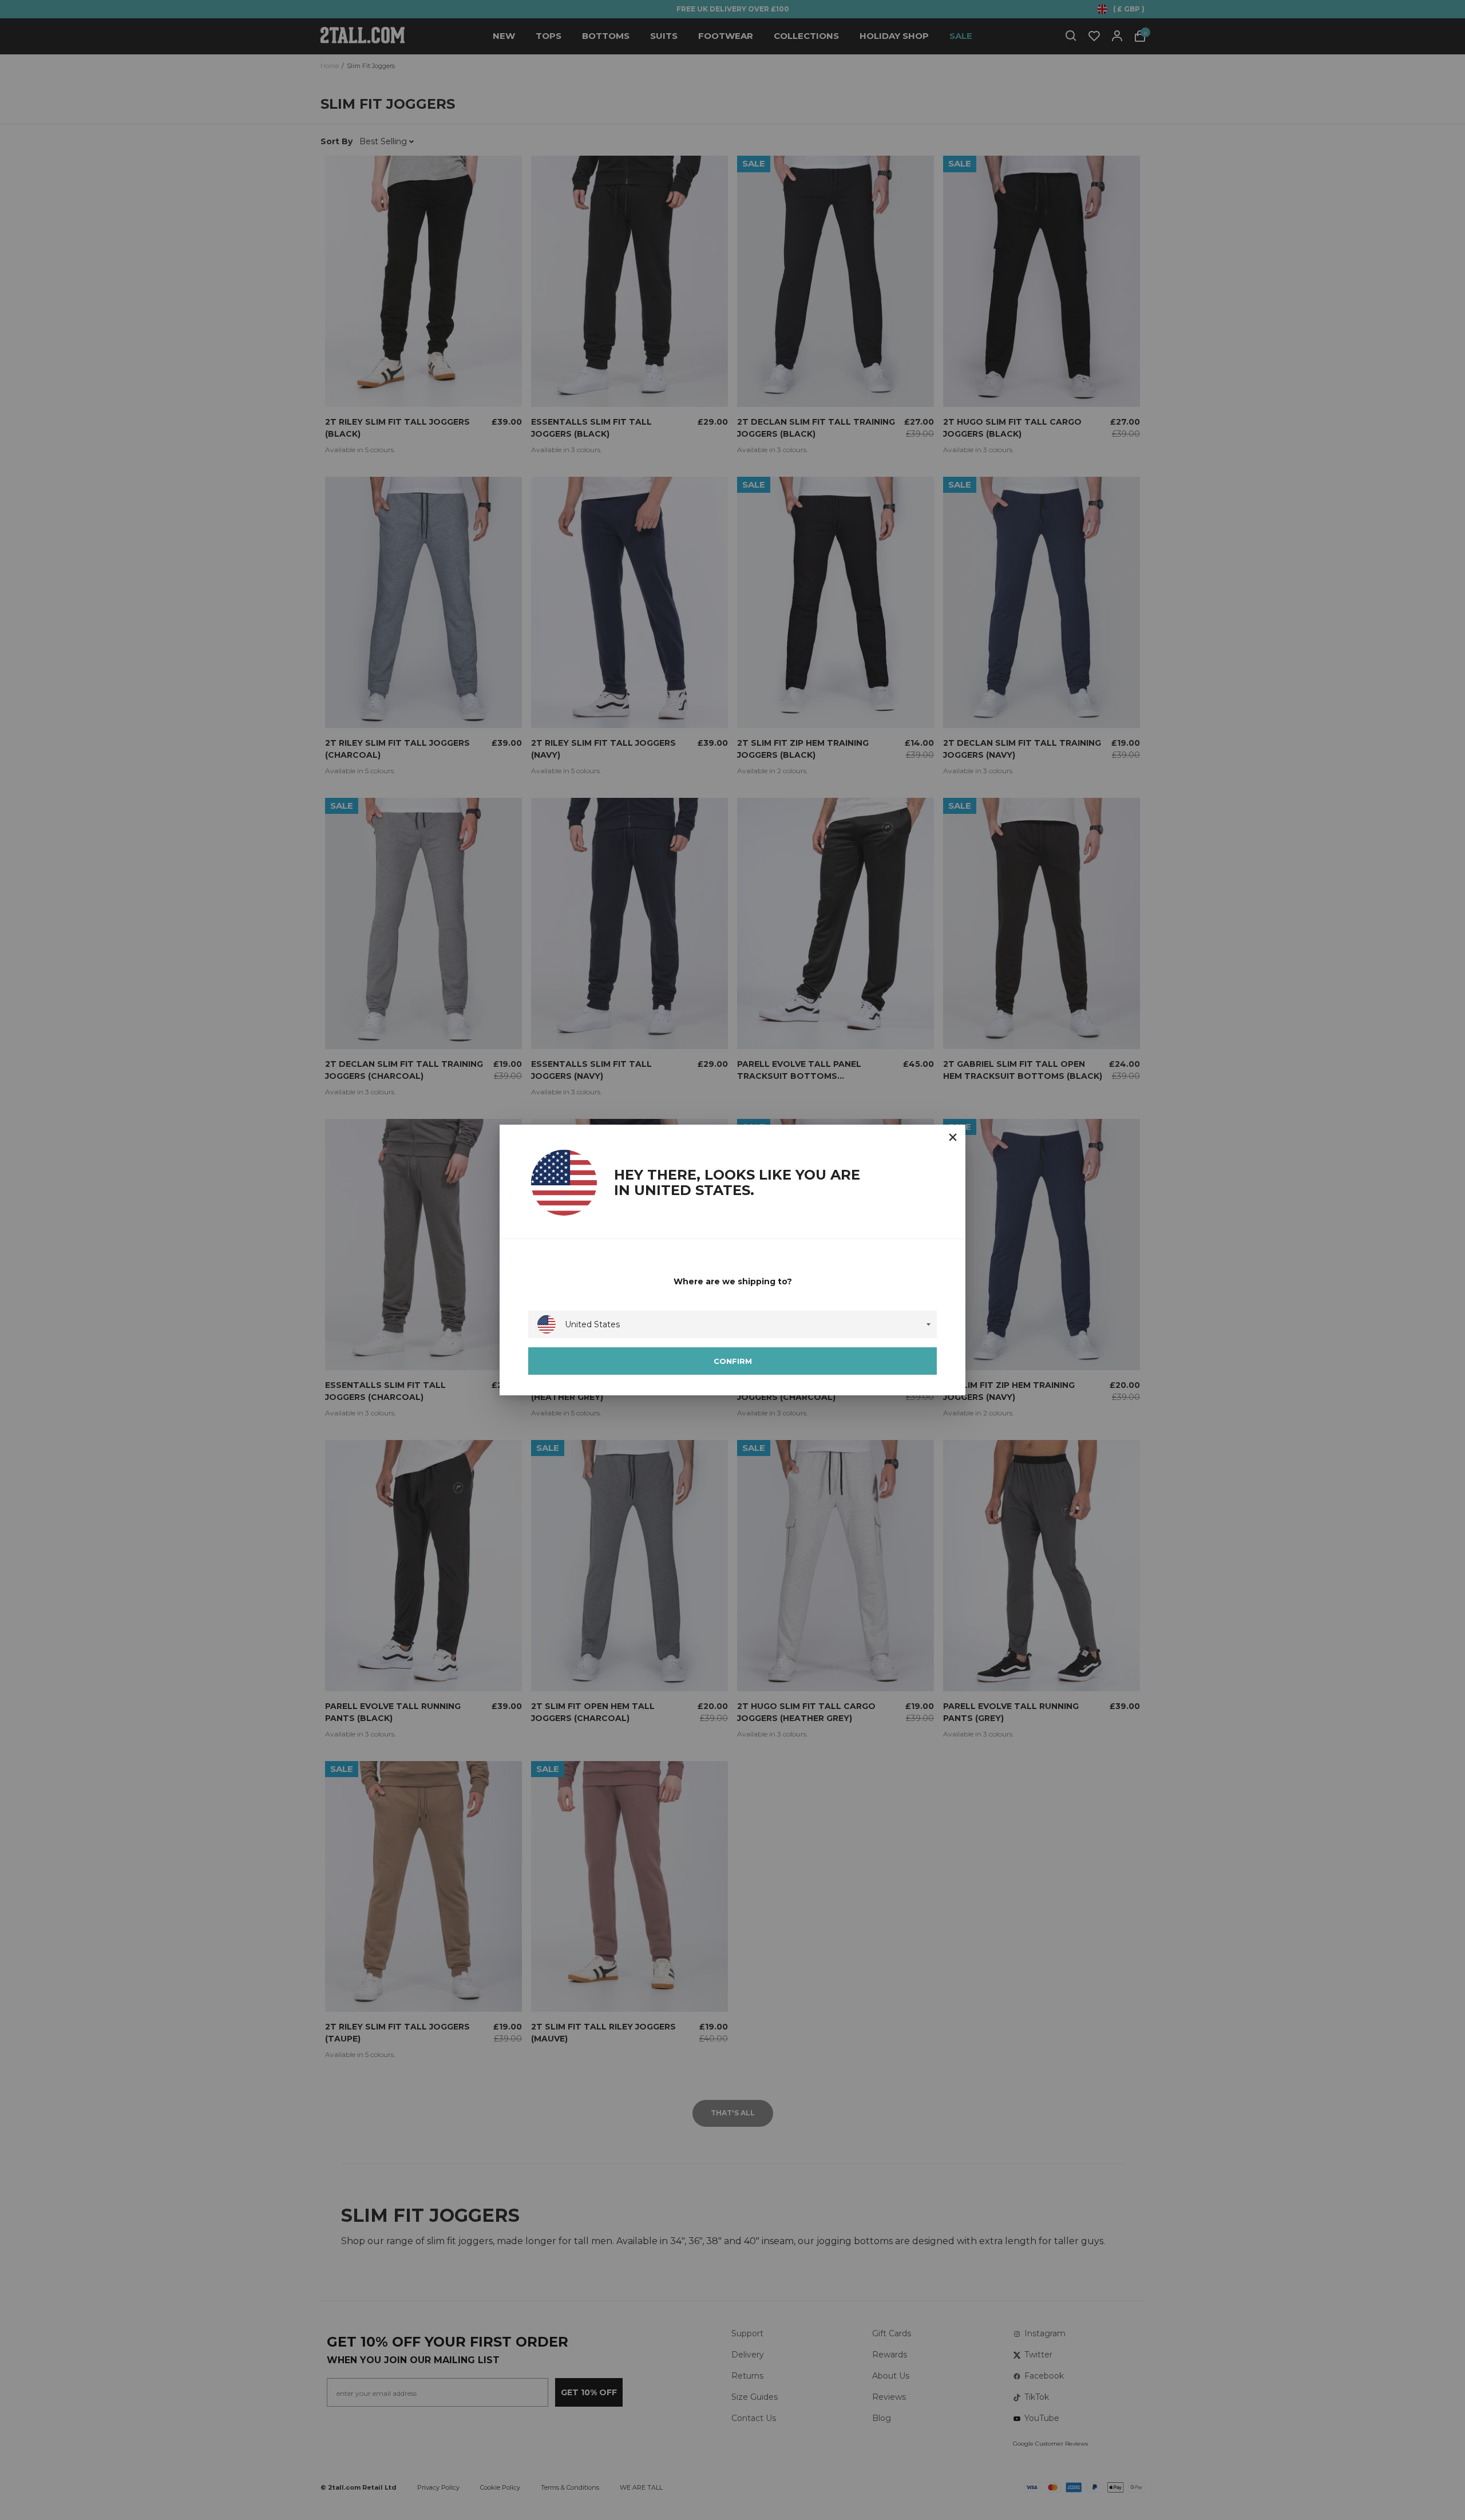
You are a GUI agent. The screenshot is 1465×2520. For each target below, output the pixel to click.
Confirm (733, 1361)
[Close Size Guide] (953, 1137)
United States (592, 1324)
